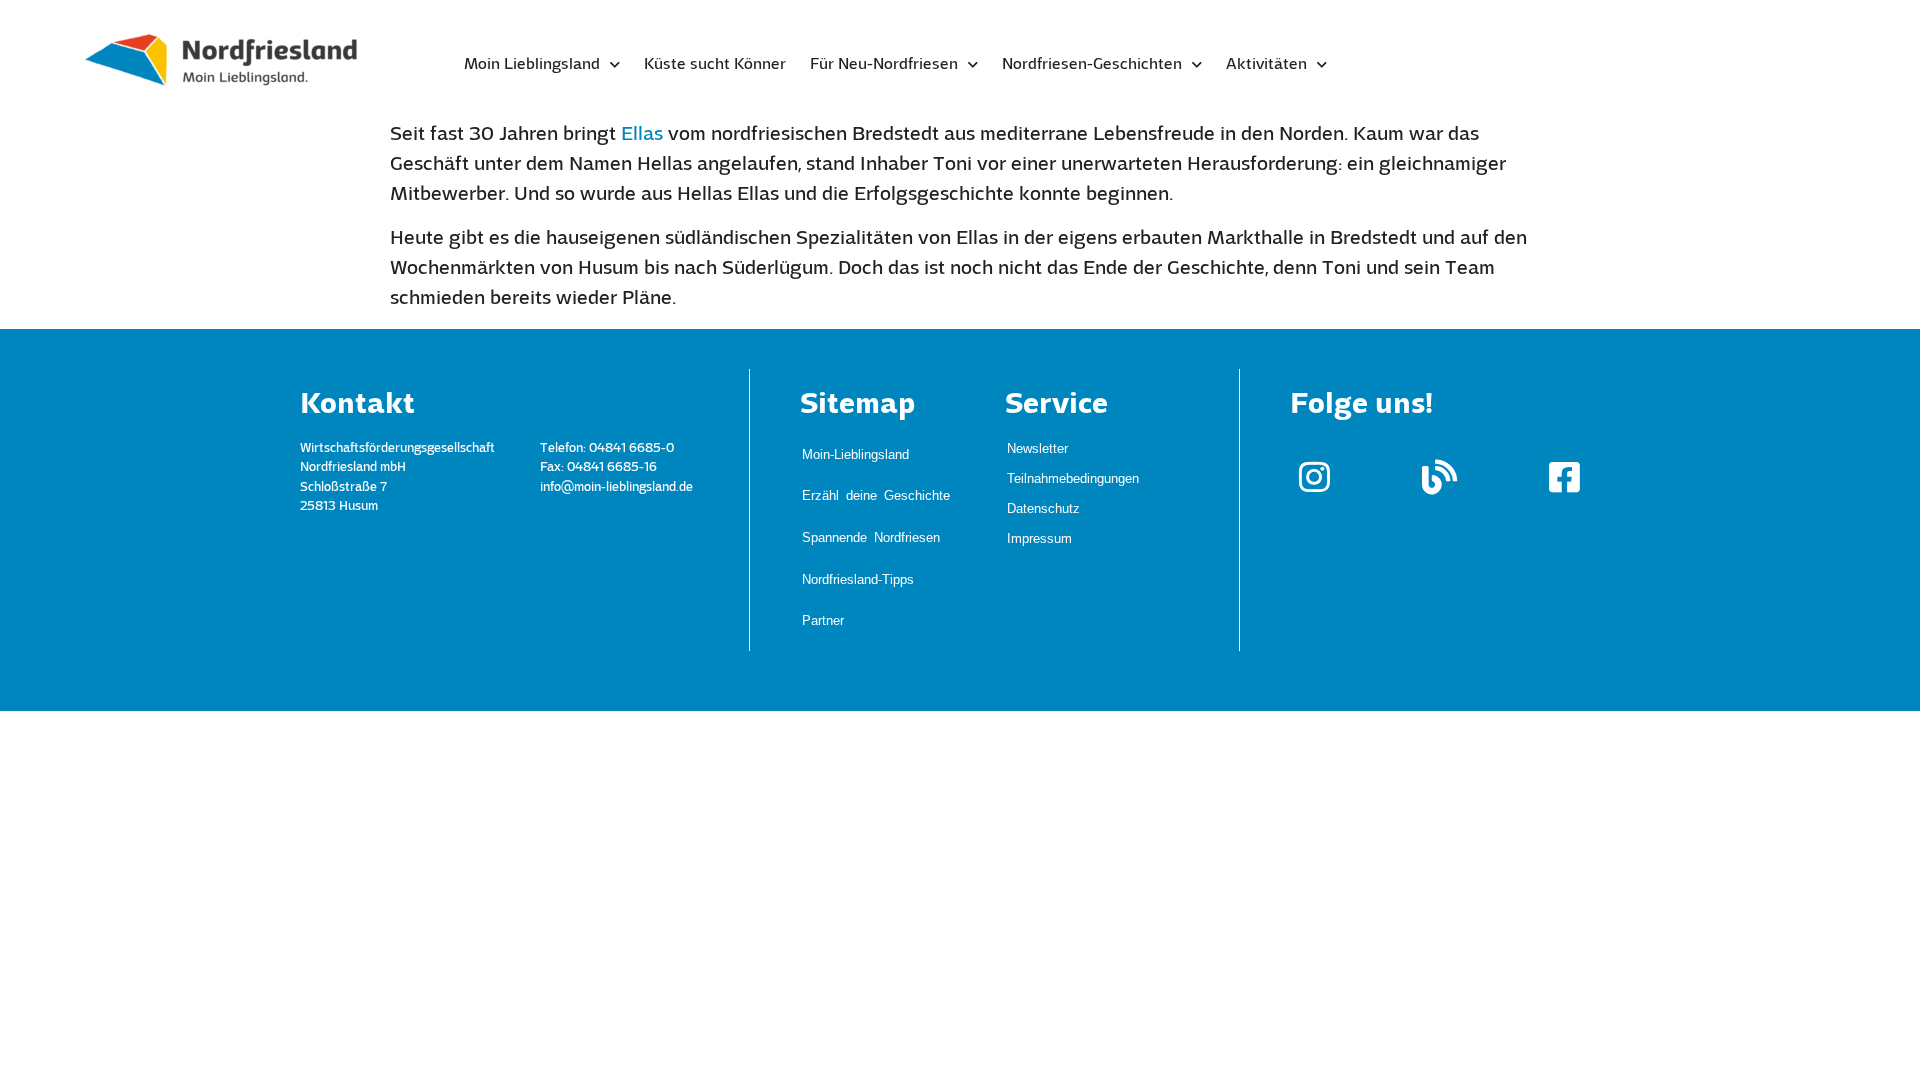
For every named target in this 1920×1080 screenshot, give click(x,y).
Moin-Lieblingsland (855, 442)
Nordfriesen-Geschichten (1092, 65)
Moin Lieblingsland (532, 65)
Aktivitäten (1266, 65)
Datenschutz (1043, 507)
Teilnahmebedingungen (1073, 477)
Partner (823, 520)
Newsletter (1037, 447)
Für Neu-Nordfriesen (884, 65)
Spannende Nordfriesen (871, 481)
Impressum (1039, 537)
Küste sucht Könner (715, 65)
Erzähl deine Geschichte (876, 461)
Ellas (642, 135)
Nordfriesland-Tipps (858, 501)
